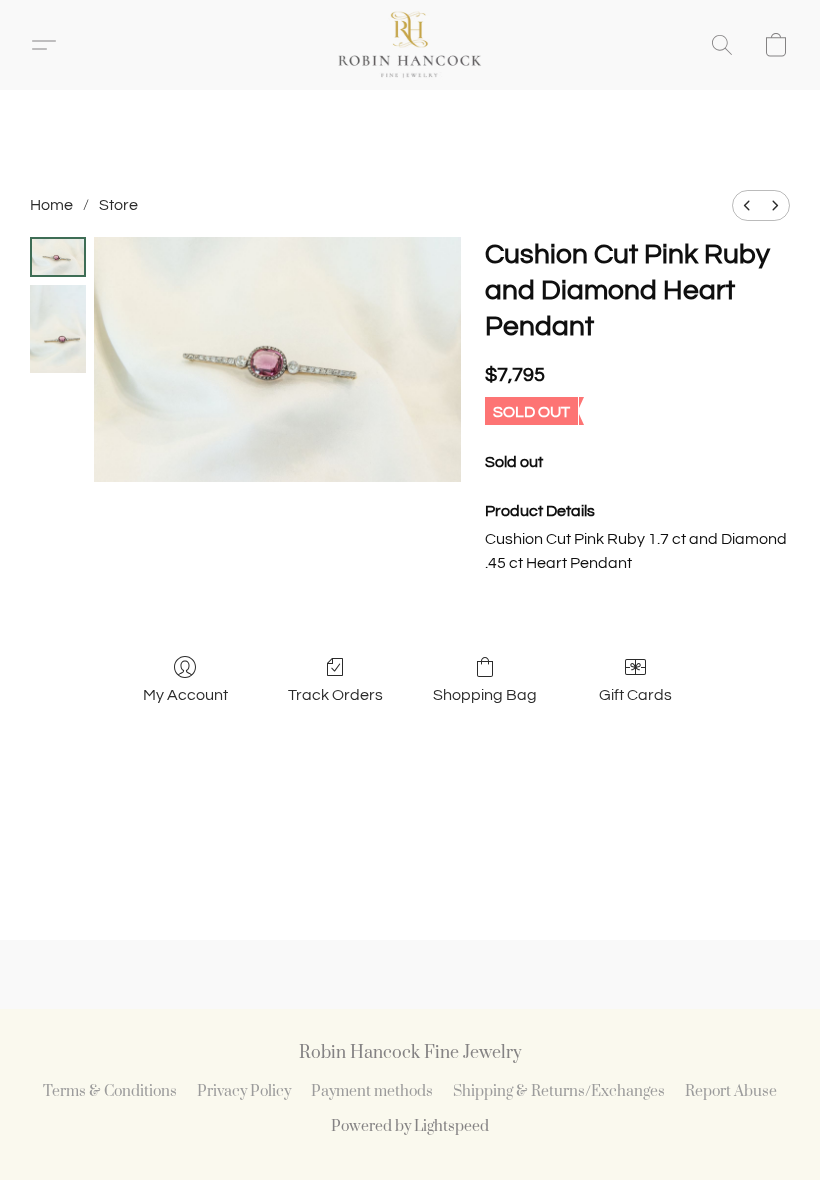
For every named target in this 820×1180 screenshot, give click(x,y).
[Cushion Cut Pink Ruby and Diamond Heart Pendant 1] (58, 329)
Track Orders (335, 695)
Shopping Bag (485, 695)
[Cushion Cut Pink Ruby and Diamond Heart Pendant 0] (58, 257)
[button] (409, 45)
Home (51, 205)
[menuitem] (747, 205)
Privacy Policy (244, 1091)
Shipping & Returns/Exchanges (559, 1091)
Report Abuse (731, 1091)
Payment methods (372, 1091)
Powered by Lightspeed (410, 1126)
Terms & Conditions (110, 1091)
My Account (185, 695)
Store (118, 205)
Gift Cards (635, 695)
